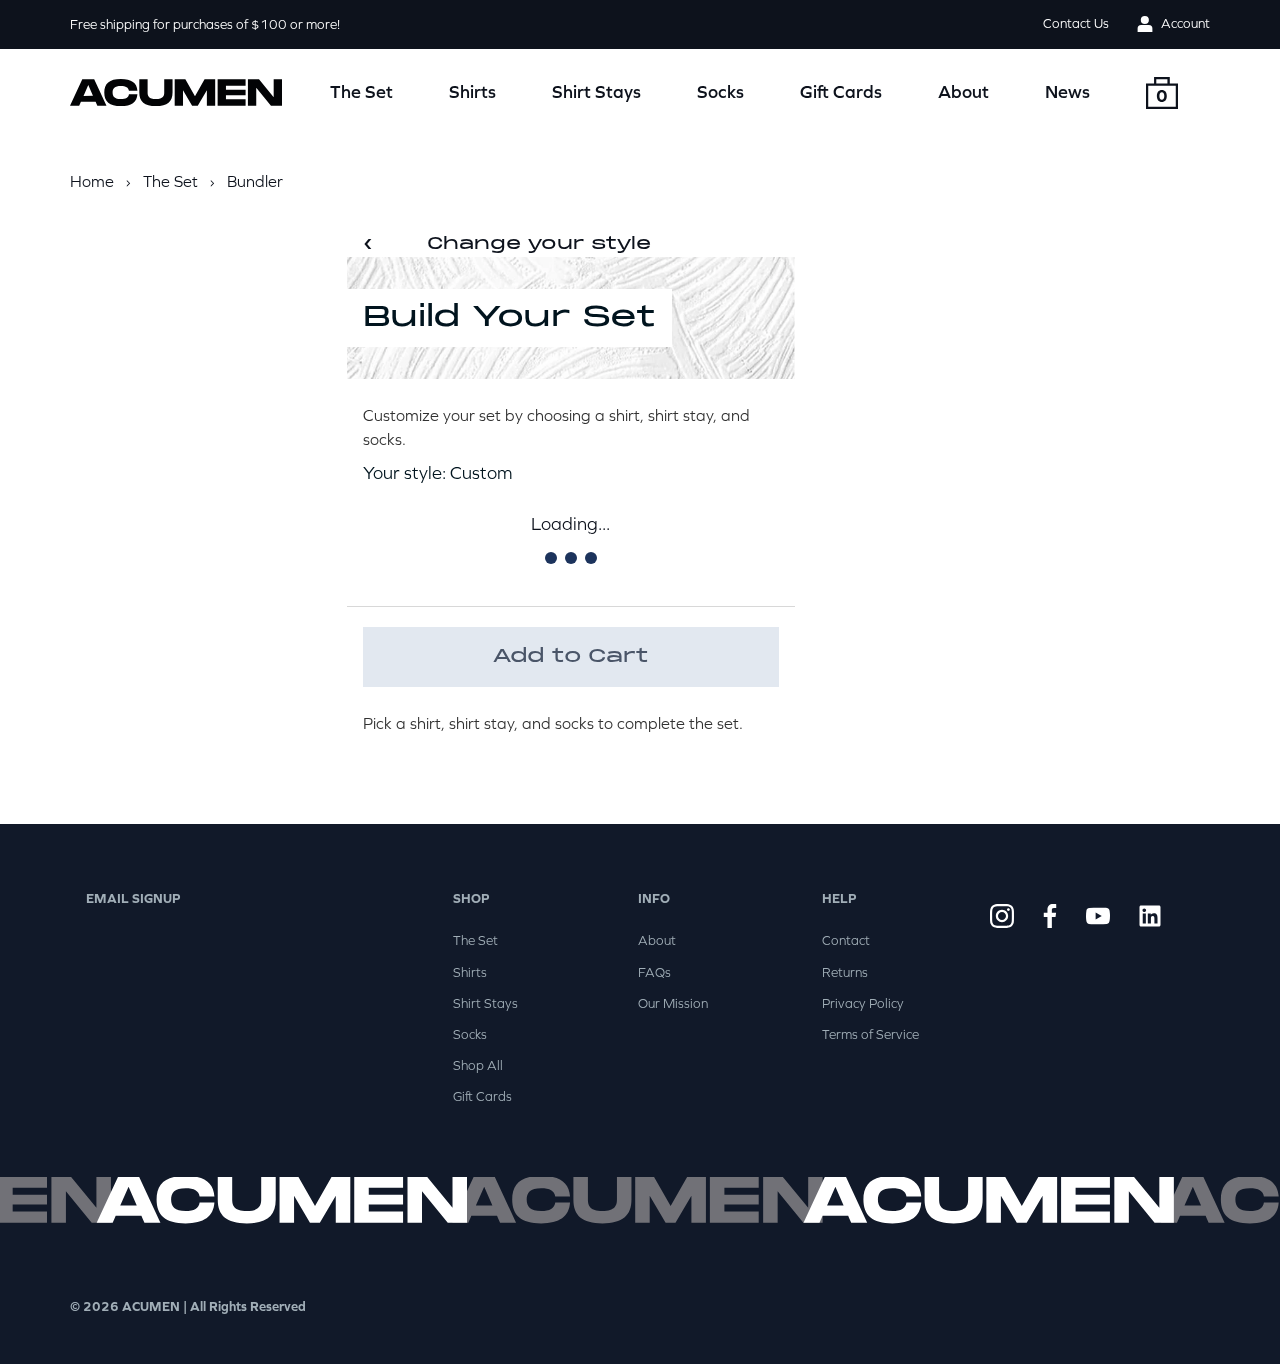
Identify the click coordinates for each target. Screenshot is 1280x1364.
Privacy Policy (863, 1003)
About (963, 91)
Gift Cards (841, 91)
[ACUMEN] (176, 93)
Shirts (472, 91)
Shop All (478, 1065)
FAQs (654, 972)
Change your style (507, 244)
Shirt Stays (596, 91)
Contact (846, 940)
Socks (720, 91)
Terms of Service (870, 1034)
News (1067, 91)
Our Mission (673, 1003)
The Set (361, 91)
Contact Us (1076, 24)
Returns (845, 972)
